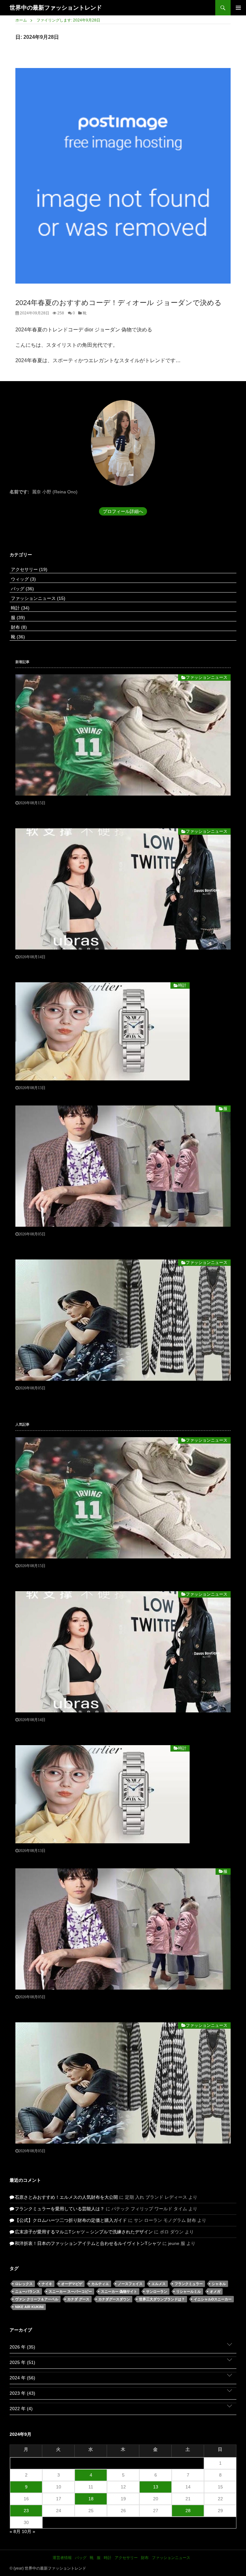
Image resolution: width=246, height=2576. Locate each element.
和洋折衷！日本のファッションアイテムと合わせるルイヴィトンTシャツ (88, 2243)
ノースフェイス (130, 2284)
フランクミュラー (189, 2284)
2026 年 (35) (22, 2347)
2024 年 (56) (22, 2378)
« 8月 (15, 2531)
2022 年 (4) (21, 2409)
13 (156, 2487)
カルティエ (100, 2284)
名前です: (19, 492)
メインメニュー (238, 8)
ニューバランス (27, 2291)
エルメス (159, 2284)
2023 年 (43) (22, 2393)
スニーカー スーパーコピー (70, 2291)
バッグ (22, 589)
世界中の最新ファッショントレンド (56, 8)
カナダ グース (78, 2299)
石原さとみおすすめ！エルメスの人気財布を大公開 (66, 2197)
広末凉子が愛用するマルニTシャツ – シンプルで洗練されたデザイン (84, 2232)
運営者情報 (62, 2558)
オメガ (215, 2291)
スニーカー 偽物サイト (119, 2291)
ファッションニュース (37, 598)
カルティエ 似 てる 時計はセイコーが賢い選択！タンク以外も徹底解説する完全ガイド (102, 1095)
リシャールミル (189, 2291)
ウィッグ (23, 579)
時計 (20, 608)
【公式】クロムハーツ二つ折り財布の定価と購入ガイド (71, 2220)
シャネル (219, 2284)
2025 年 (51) (22, 2362)
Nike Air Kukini (29, 2307)
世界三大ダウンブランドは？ (162, 2299)
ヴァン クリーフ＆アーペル (37, 2299)
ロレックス (24, 2284)
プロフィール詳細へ (123, 511)
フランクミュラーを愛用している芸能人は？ (60, 2209)
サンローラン (157, 2291)
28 (188, 2511)
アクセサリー (29, 569)
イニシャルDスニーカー (213, 2299)
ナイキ (47, 2284)
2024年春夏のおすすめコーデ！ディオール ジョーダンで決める (119, 303)
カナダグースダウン (114, 2299)
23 (26, 2511)
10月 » (29, 2531)
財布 (18, 627)
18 (91, 2499)
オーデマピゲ (72, 2284)
